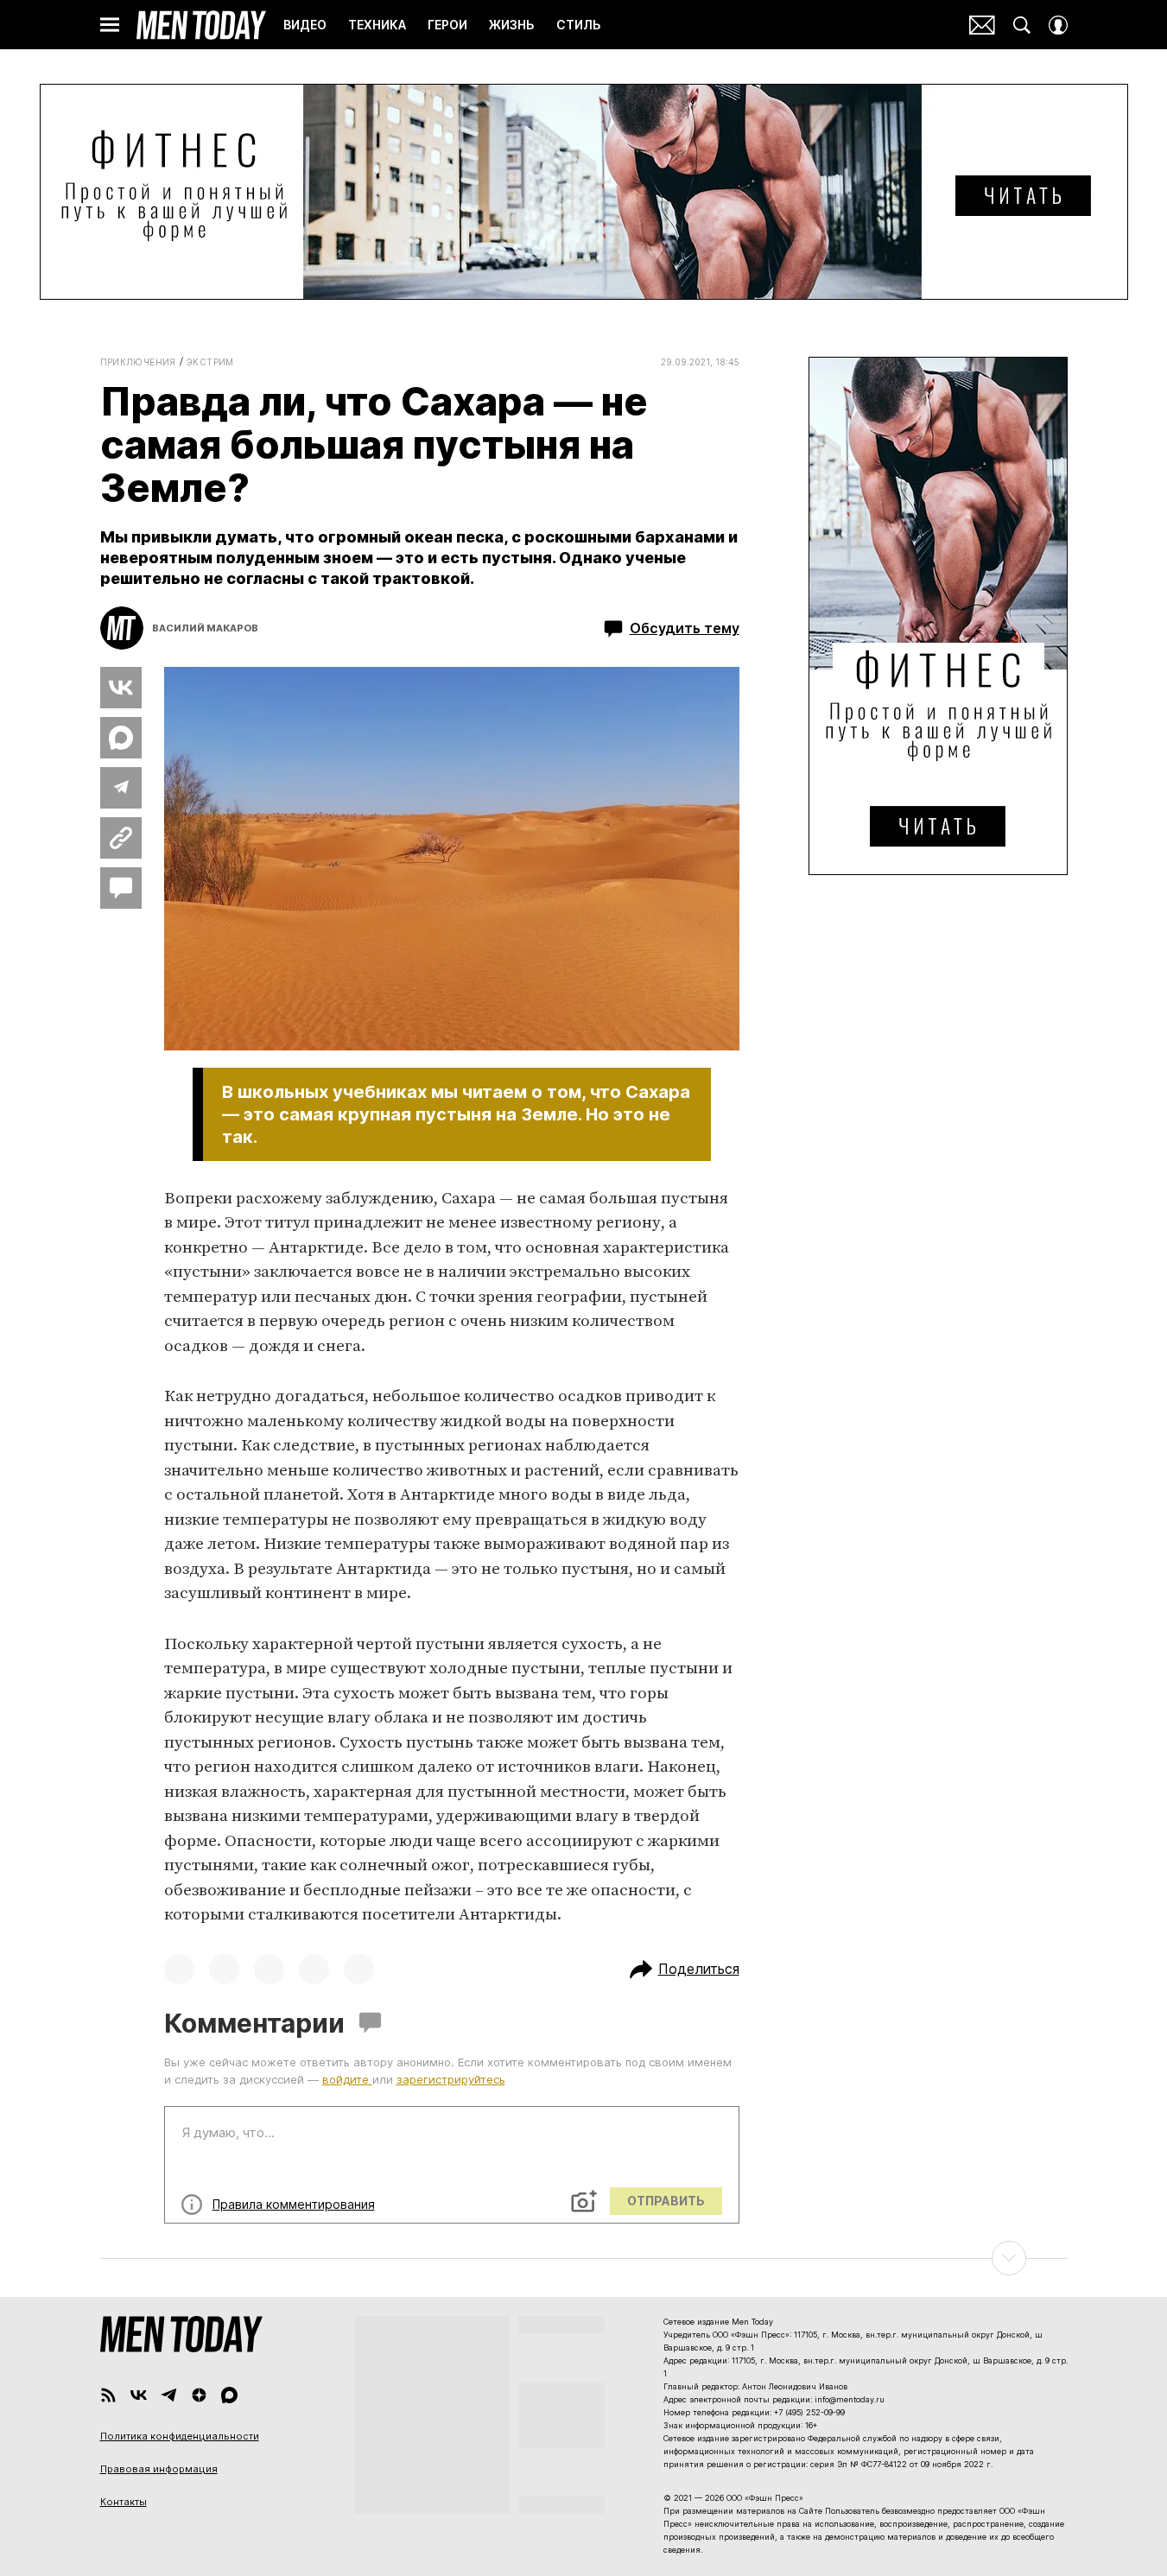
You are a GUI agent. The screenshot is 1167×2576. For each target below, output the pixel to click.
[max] (229, 2395)
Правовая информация (159, 2469)
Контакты (124, 2502)
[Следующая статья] (584, 2258)
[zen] (199, 2395)
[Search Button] (1022, 25)
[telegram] (169, 2395)
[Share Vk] (121, 688)
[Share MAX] (121, 738)
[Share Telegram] (121, 788)
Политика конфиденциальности (180, 2436)
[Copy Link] (121, 838)
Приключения (138, 362)
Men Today (201, 25)
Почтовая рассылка (982, 25)
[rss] (108, 2395)
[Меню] (110, 25)
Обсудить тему (685, 628)
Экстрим (210, 362)
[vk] (139, 2395)
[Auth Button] (1058, 25)
